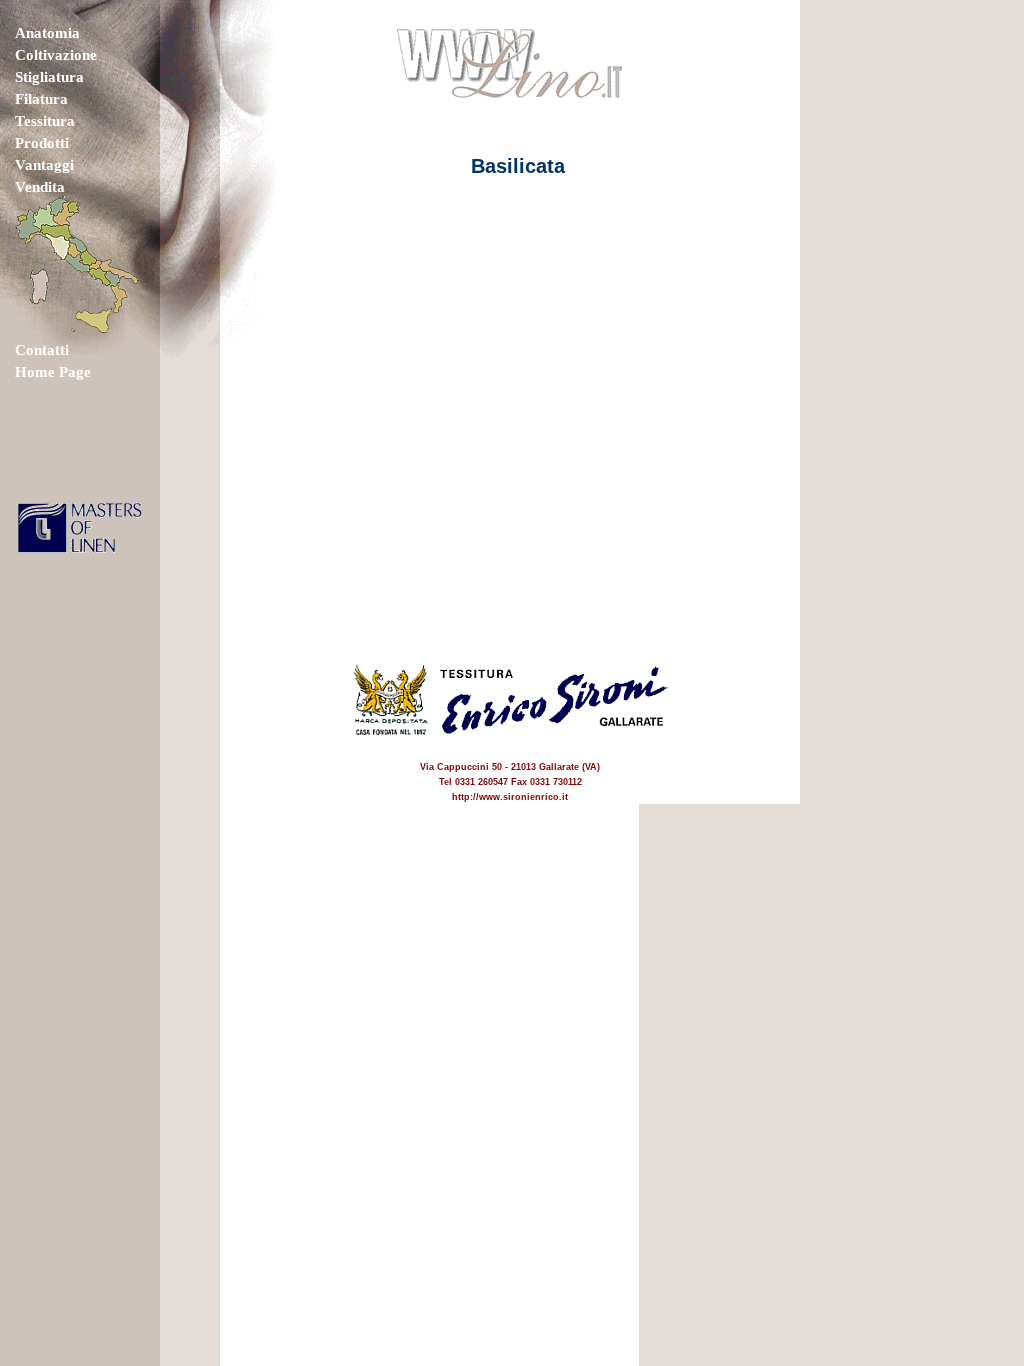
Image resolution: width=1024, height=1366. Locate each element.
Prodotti (42, 143)
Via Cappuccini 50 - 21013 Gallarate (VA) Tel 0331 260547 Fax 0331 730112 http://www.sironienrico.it (510, 782)
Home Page (53, 372)
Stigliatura (49, 77)
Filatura (41, 99)
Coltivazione (56, 55)
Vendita (40, 187)
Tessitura (45, 121)
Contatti (42, 350)
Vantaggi (44, 165)
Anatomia (47, 33)
